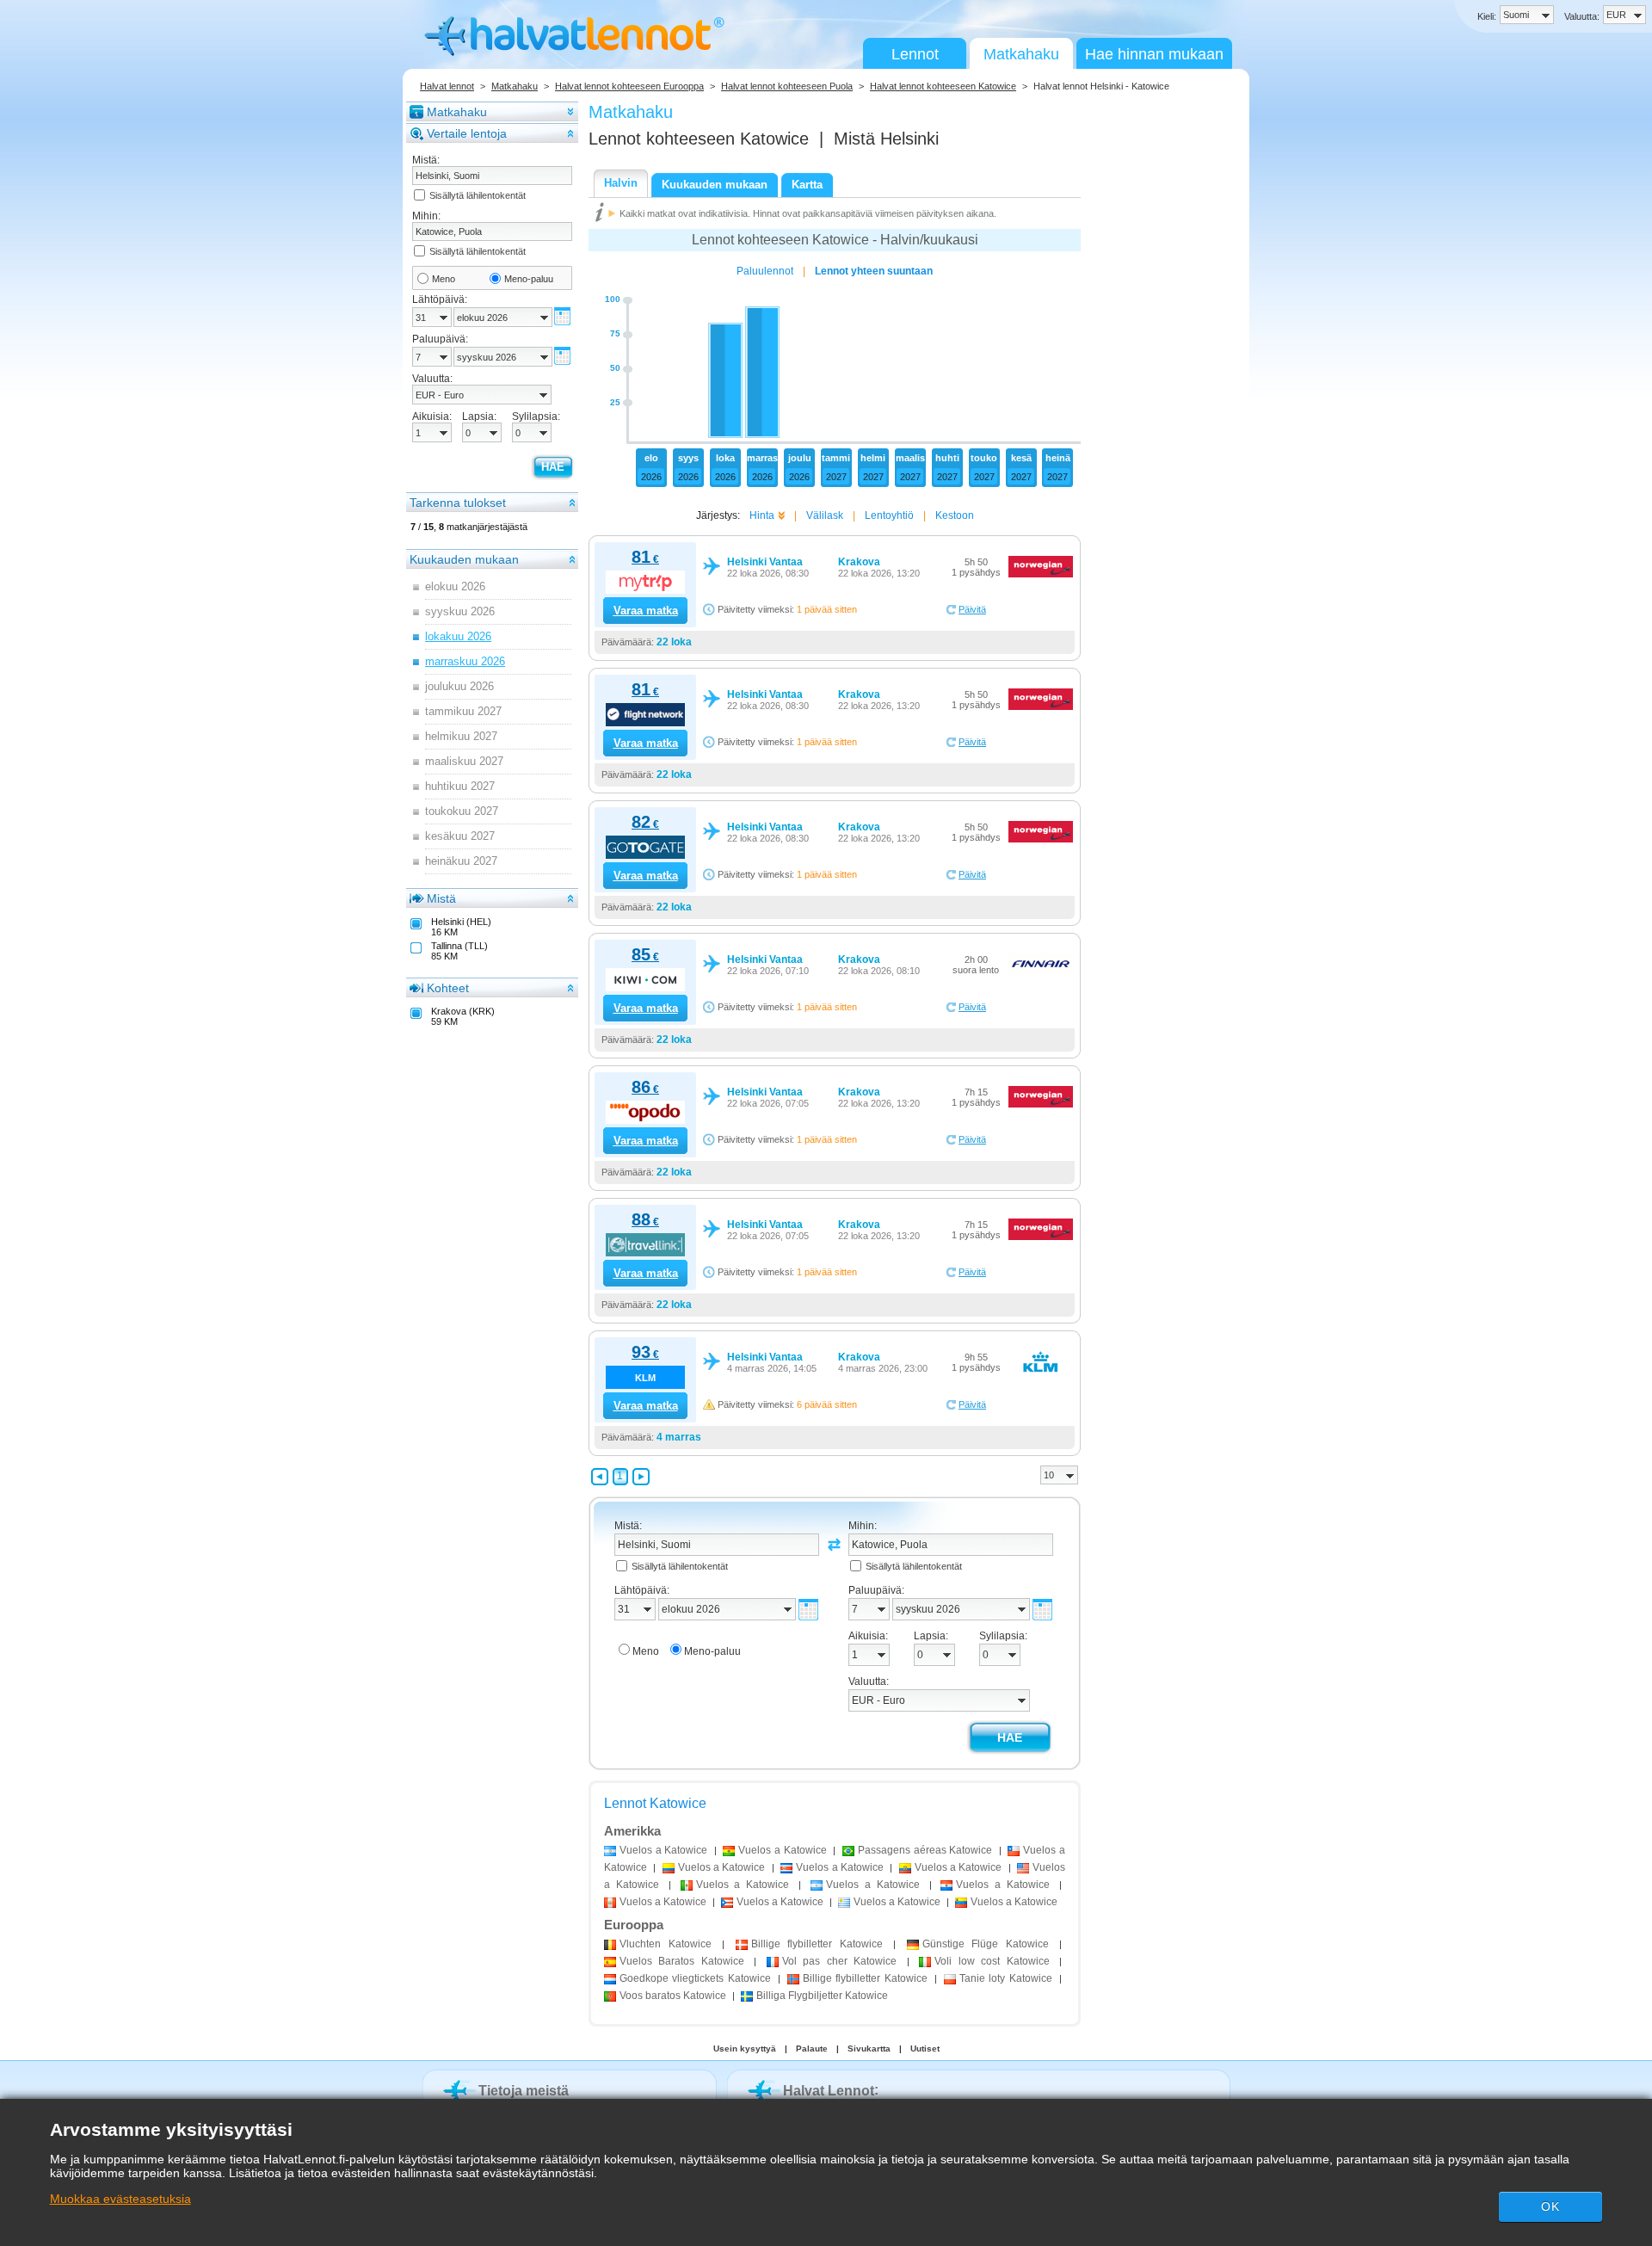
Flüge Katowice (986, 1944)
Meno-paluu (529, 279)
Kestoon (955, 515)
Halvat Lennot (829, 2091)
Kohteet (448, 988)
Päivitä (972, 609)
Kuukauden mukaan (464, 559)
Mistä (441, 898)
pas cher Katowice (839, 1961)
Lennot (915, 54)
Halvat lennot (447, 86)
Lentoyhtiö (889, 515)
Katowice (666, 1944)
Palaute (812, 2049)
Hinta (762, 515)
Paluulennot (765, 271)
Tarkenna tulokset (458, 503)
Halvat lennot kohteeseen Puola (787, 86)
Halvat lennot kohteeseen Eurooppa (629, 86)
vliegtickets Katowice (695, 1978)
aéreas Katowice (925, 1850)
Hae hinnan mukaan (1154, 54)
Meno (444, 279)
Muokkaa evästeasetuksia (120, 2199)
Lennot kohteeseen (699, 139)
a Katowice (663, 1850)
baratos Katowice (673, 1996)
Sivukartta (869, 2049)
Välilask (825, 515)
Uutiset (925, 2049)
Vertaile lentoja (467, 133)
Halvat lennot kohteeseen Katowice (943, 86)
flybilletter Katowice (817, 1944)
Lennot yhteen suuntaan (874, 271)
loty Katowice (1006, 1978)
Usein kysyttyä (745, 2049)
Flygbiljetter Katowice (822, 1996)
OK (1550, 2206)
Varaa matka (646, 611)
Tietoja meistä (524, 2091)
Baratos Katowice (682, 1961)
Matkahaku (1021, 54)
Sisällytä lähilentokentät (478, 195)
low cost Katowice (992, 1961)
